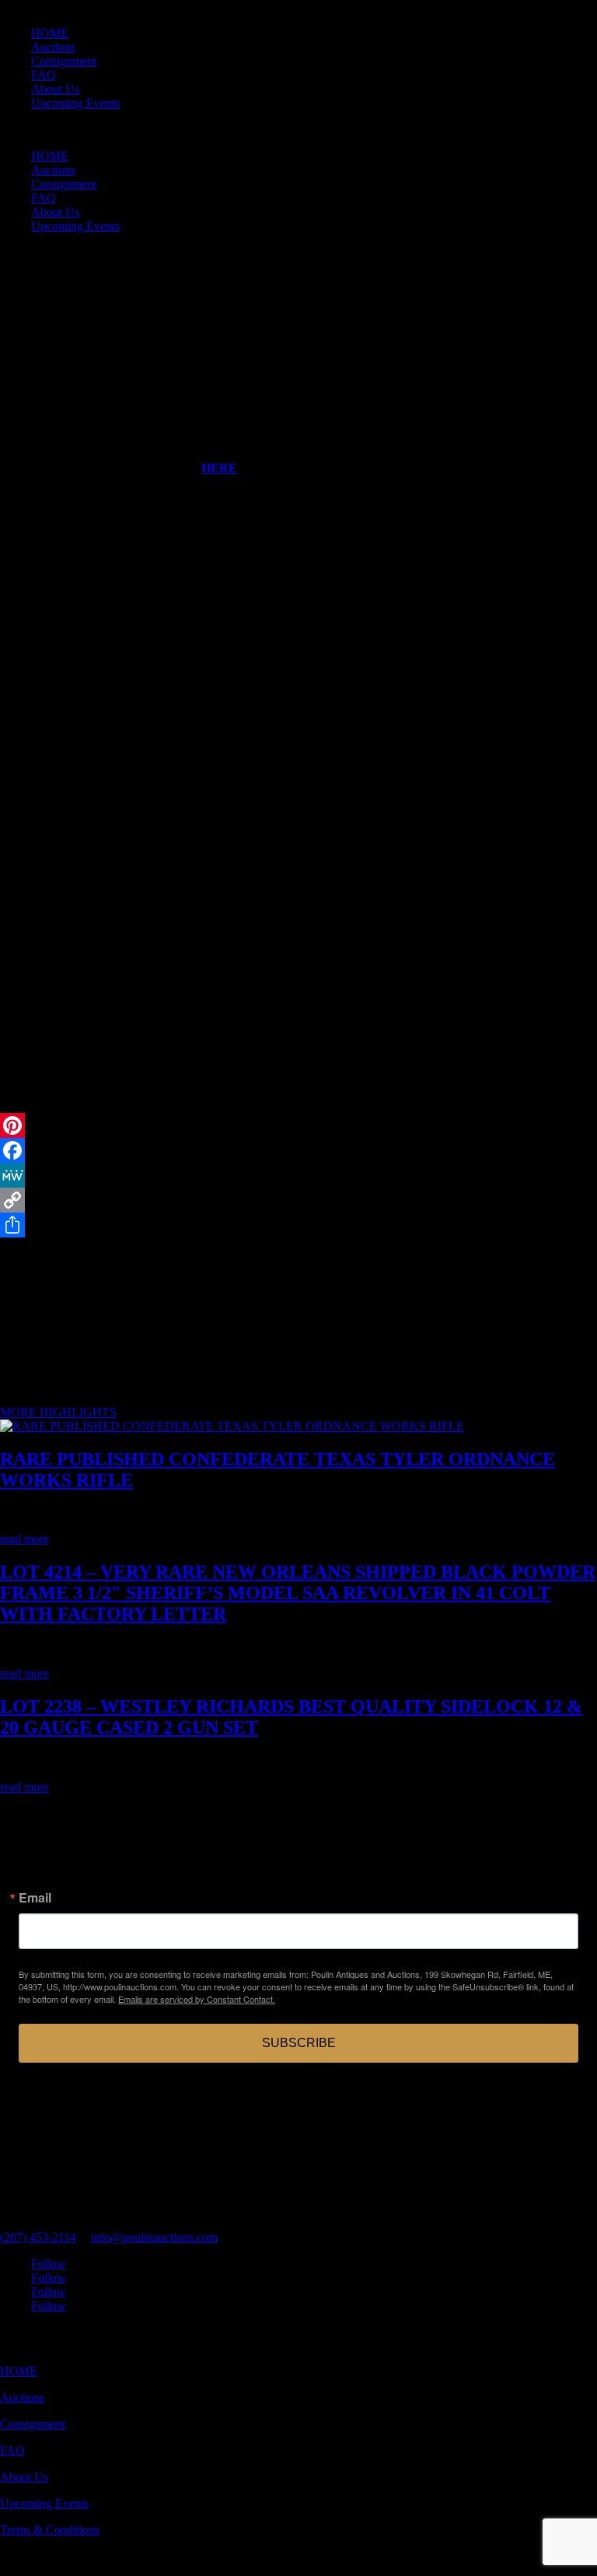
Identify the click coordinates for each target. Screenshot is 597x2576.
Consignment (64, 61)
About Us (55, 89)
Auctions (53, 47)
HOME (50, 33)
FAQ (44, 75)
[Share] (298, 1225)
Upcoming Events (75, 103)
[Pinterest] (298, 1125)
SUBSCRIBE (299, 2043)
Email (35, 1898)
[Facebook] (298, 1150)
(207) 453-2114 (38, 2237)
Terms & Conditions (50, 2530)
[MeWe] (298, 1175)
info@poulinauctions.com (154, 2237)
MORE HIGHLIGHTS (58, 1412)
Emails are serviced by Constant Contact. (197, 1999)
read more (24, 1539)
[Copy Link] (298, 1200)
